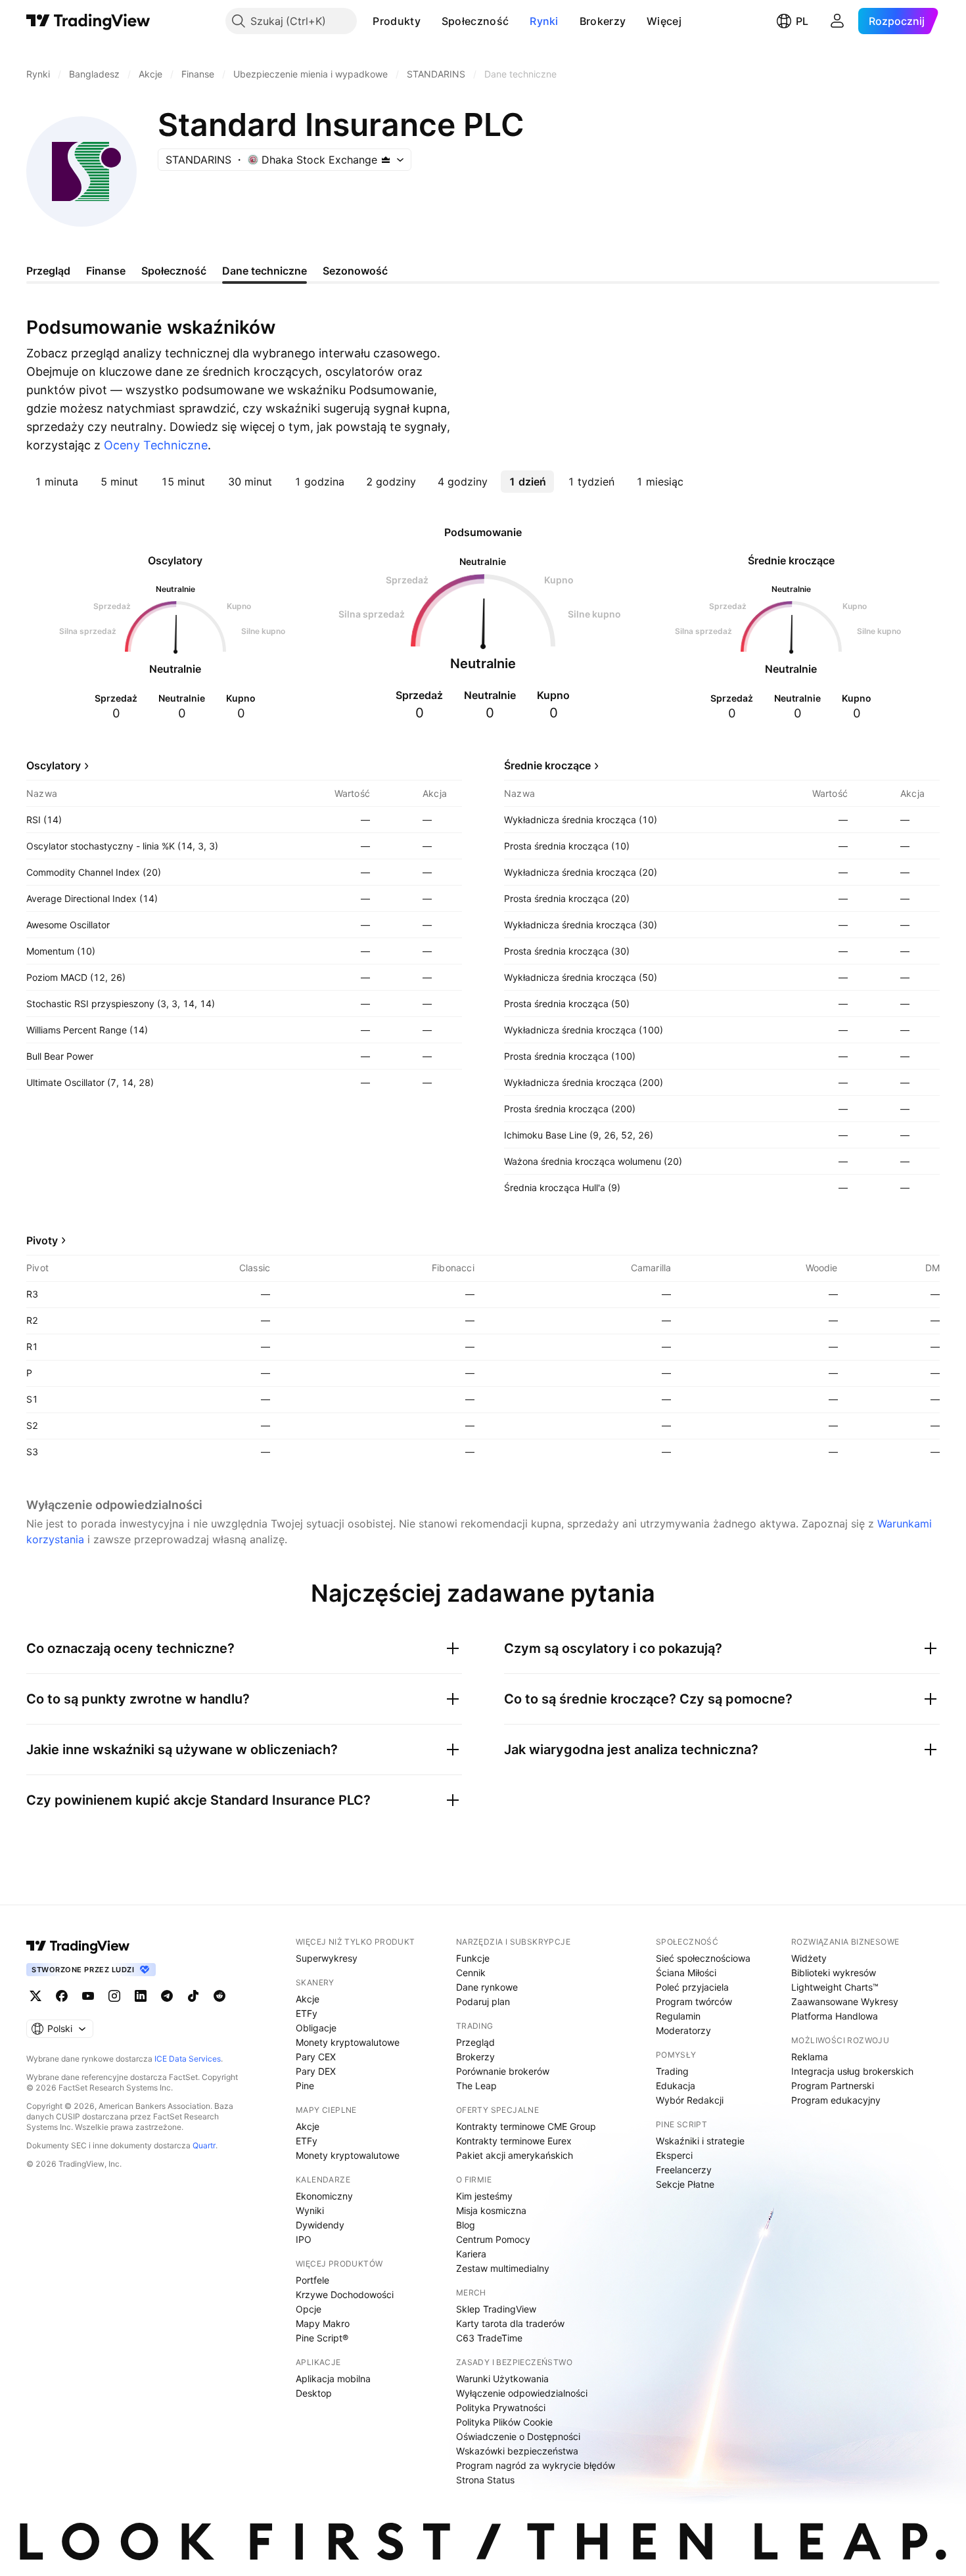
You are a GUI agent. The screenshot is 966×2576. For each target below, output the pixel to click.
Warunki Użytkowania (502, 2379)
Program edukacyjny (836, 2100)
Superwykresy (327, 1958)
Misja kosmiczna (491, 2210)
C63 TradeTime (489, 2338)
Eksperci (674, 2155)
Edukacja (676, 2086)
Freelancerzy (684, 2170)
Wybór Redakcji (690, 2100)
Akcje (308, 1999)
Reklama (810, 2057)
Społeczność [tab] (174, 271)
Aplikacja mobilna (333, 2379)
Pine (305, 2086)
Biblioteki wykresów (834, 1973)
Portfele (312, 2280)
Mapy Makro (323, 2323)
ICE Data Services (188, 2059)
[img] (386, 160)
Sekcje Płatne (685, 2184)
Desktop (314, 2393)
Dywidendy (320, 2225)
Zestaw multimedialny (503, 2268)
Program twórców (694, 2001)
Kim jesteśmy (484, 2196)
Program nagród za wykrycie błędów (536, 2465)
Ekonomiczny (324, 2196)
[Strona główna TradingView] (88, 21)
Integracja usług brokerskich (852, 2071)
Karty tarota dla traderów (510, 2323)
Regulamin (678, 2016)
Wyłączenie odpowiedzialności (522, 2393)
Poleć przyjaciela (692, 1987)
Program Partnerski (833, 2086)
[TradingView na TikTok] (193, 1996)
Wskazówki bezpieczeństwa (517, 2451)
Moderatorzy (683, 2030)
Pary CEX (316, 2057)
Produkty (396, 21)
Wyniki (310, 2210)
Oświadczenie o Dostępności (518, 2436)
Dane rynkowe (487, 1987)
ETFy (307, 2013)
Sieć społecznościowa (703, 1958)
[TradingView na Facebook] (62, 1996)
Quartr (204, 2145)
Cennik (471, 1973)
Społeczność (475, 21)
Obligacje (316, 2028)
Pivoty (42, 1240)
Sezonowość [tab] (355, 271)
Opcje (309, 2309)
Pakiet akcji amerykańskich (515, 2155)
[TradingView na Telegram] (167, 1996)
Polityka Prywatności (501, 2407)
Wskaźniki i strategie (700, 2141)
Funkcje (473, 1958)
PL (802, 21)
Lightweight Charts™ (835, 1987)
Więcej (664, 21)
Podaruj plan (483, 2001)
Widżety (809, 1958)
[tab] (57, 482)
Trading (672, 2071)
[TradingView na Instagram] (114, 1996)
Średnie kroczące (547, 765)
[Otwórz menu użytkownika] (837, 21)
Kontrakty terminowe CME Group (526, 2126)
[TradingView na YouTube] (88, 1996)
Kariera (471, 2254)
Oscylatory (54, 765)
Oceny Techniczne (156, 445)
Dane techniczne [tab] (264, 271)
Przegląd (475, 2042)
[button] (430, 21)
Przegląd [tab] (48, 271)
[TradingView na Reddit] (219, 1996)
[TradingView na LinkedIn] (141, 1996)
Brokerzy (603, 21)
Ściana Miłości (686, 1973)
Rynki (544, 21)
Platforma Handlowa (835, 2016)
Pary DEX (316, 2071)
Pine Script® (322, 2338)
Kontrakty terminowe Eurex (514, 2141)
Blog (466, 2225)
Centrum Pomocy (493, 2239)
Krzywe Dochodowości (345, 2294)
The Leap (476, 2086)
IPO (304, 2239)
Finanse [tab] (106, 271)
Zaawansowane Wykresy (845, 2001)
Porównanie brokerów (503, 2071)
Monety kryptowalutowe (348, 2042)
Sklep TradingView (496, 2309)
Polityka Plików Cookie (504, 2422)
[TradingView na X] (35, 1996)
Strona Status (485, 2480)
